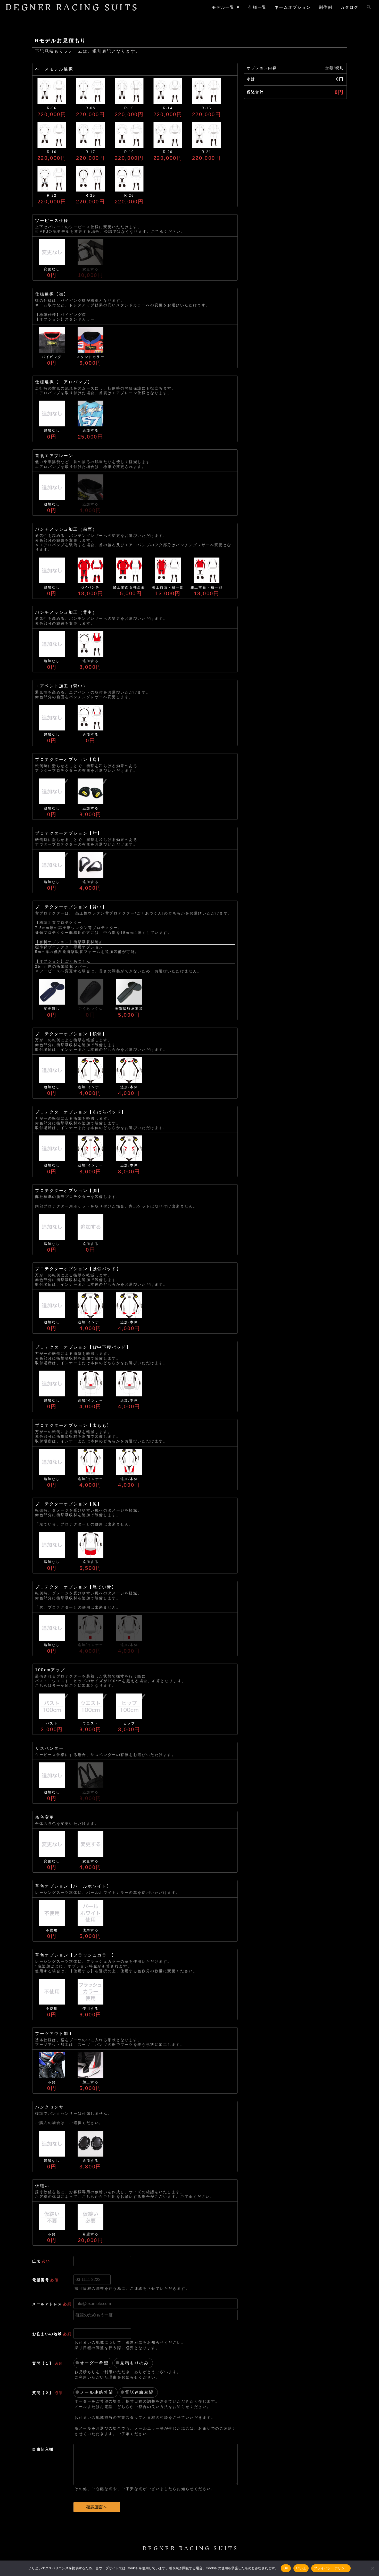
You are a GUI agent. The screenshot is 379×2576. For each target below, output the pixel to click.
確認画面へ (97, 2507)
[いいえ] (373, 2568)
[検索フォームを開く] (369, 7)
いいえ (301, 2568)
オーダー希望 (94, 2363)
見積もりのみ (134, 2363)
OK (286, 2568)
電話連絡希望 (139, 2392)
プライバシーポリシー (331, 2568)
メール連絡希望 (97, 2392)
